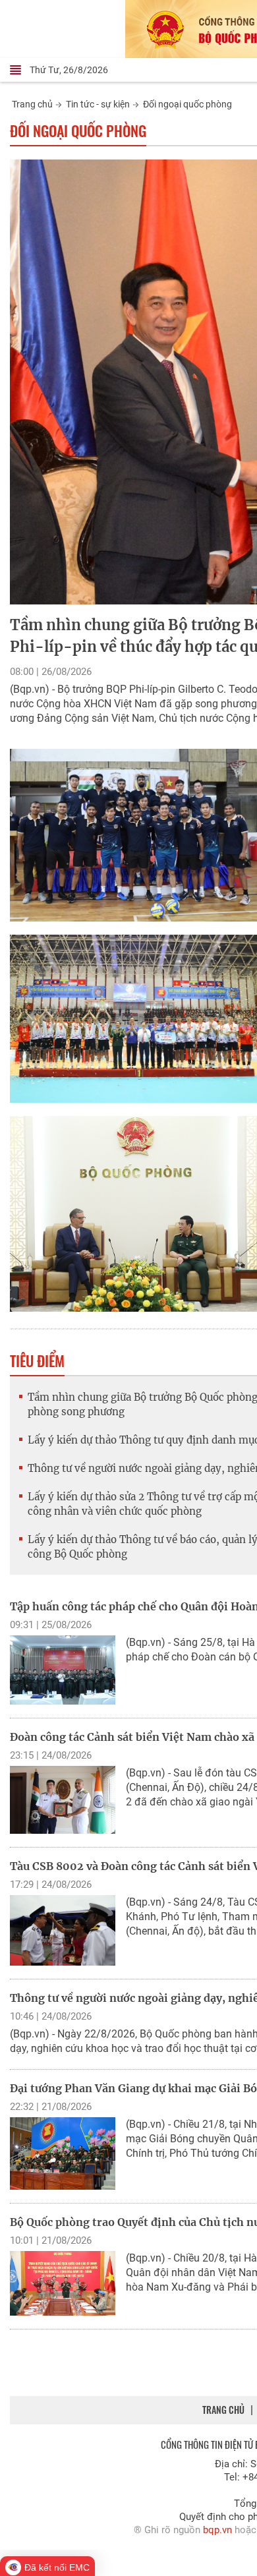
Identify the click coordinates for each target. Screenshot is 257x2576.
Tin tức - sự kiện (98, 104)
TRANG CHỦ (223, 2410)
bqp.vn (217, 2530)
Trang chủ (32, 104)
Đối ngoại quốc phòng (187, 104)
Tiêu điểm (37, 1361)
